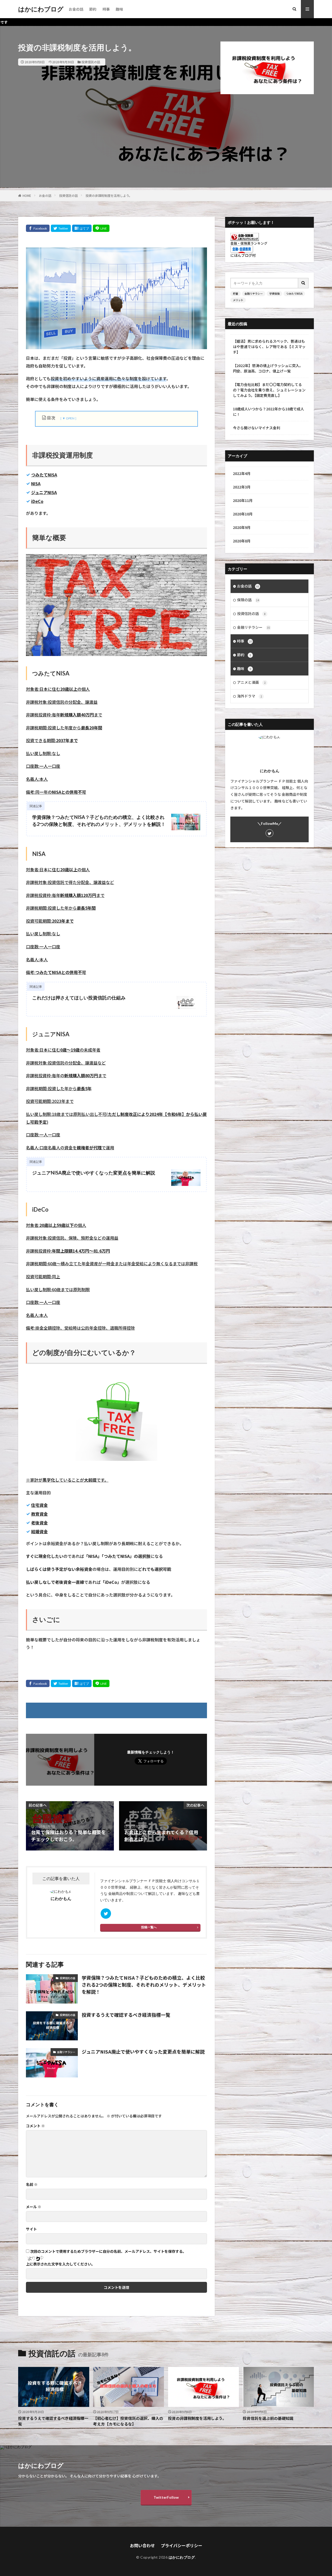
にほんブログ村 (243, 255)
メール (34, 2207)
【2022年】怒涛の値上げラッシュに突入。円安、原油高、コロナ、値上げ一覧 (268, 368)
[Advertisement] (166, 151)
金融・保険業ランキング (249, 243)
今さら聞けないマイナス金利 (257, 428)
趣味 (119, 9)
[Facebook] (38, 228)
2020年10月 (243, 514)
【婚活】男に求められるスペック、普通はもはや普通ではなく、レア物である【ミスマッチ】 (269, 347)
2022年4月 (242, 473)
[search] (303, 283)
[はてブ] (82, 228)
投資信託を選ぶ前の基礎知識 (268, 2418)
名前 (32, 2184)
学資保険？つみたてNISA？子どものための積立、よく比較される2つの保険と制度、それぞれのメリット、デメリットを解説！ (99, 821)
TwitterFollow (166, 2497)
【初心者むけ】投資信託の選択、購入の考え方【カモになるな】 (128, 2421)
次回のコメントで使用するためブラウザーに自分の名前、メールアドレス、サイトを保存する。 (108, 2251)
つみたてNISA (294, 293)
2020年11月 (243, 500)
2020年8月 (242, 541)
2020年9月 (242, 527)
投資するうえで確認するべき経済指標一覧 (126, 2015)
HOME (27, 195)
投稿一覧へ (149, 1927)
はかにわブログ (41, 9)
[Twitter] (61, 228)
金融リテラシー (66, 2052)
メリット (238, 300)
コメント (35, 2126)
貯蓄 (236, 293)
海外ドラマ (250, 696)
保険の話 (248, 600)
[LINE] (101, 228)
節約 (93, 9)
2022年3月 (242, 487)
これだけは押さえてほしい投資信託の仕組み (79, 998)
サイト (31, 2229)
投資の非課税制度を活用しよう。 (109, 195)
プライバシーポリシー (182, 2545)
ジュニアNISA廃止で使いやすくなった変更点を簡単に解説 (94, 1173)
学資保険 (274, 293)
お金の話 (76, 9)
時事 (106, 9)
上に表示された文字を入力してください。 (60, 2264)
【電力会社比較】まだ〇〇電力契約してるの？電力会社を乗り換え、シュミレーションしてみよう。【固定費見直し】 (269, 390)
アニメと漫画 (251, 682)
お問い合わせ (142, 2545)
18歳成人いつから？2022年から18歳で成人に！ (268, 412)
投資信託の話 (91, 62)
